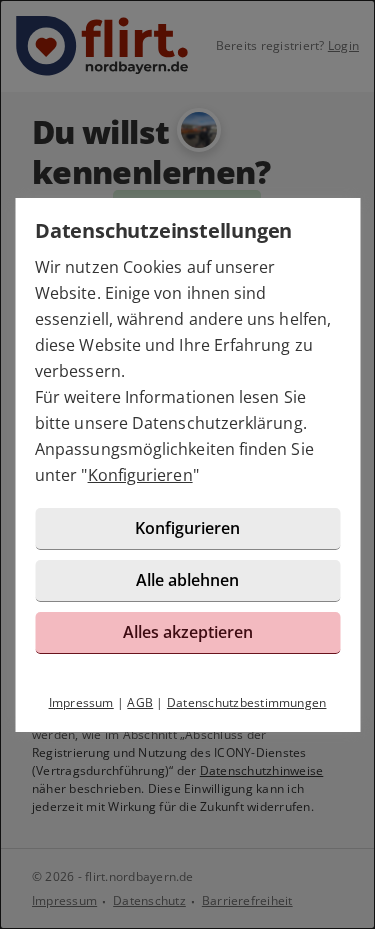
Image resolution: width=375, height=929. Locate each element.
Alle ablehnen (187, 580)
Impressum (81, 702)
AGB (140, 702)
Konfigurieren (140, 475)
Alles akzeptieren (188, 632)
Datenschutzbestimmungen (247, 702)
